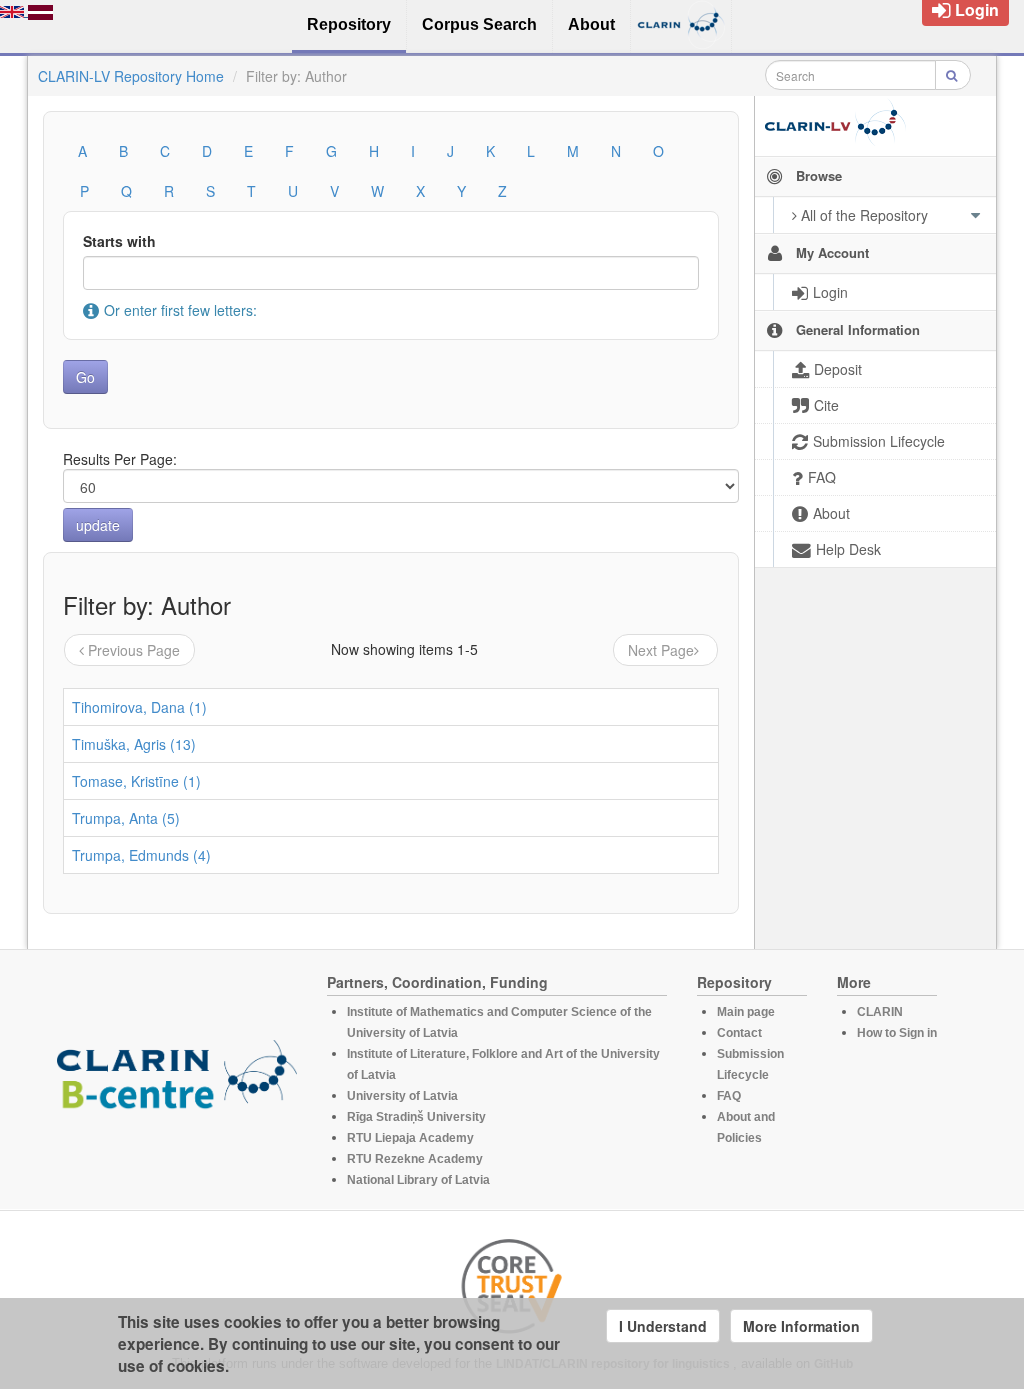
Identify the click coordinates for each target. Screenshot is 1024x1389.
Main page (746, 1012)
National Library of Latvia (418, 1180)
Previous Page (134, 650)
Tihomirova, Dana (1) (139, 707)
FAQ (729, 1096)
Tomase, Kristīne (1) (136, 781)
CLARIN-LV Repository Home (131, 76)
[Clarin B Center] (177, 1080)
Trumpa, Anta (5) (126, 818)
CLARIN (880, 1012)
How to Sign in (897, 1033)
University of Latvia (402, 1096)
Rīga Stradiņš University (416, 1117)
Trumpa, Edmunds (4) (141, 855)
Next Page (661, 650)
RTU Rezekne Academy (415, 1159)
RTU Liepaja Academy (410, 1138)
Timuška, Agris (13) (134, 744)
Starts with (119, 241)
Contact (739, 1033)
